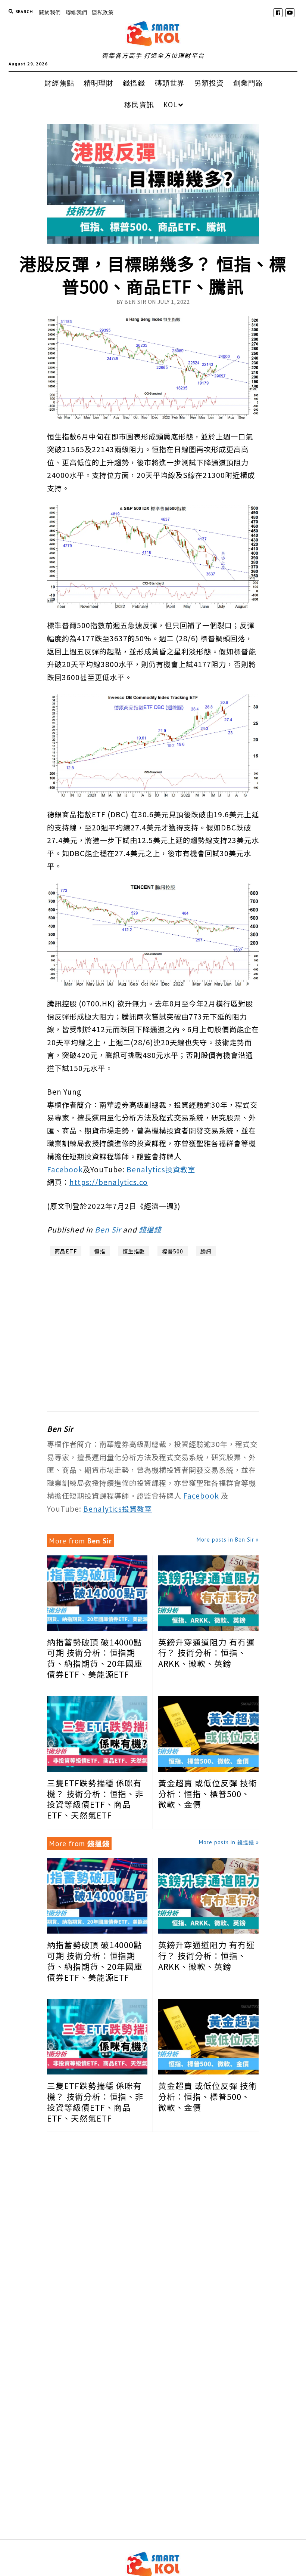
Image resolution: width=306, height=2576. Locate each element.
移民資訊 (139, 104)
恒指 (100, 1251)
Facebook (65, 1169)
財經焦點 (59, 83)
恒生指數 (134, 1251)
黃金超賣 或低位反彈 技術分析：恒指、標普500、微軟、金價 (208, 1794)
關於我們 (50, 12)
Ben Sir (108, 1230)
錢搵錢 (134, 83)
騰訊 (206, 1251)
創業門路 (248, 83)
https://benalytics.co (109, 1182)
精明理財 (99, 83)
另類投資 (209, 83)
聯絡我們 (76, 12)
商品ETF (66, 1251)
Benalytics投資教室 (161, 1169)
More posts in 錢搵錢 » (229, 1842)
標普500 (173, 1251)
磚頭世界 (170, 83)
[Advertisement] (153, 1331)
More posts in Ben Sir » (228, 1540)
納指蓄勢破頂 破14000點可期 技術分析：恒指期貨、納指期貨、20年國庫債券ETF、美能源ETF (95, 1658)
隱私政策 (103, 12)
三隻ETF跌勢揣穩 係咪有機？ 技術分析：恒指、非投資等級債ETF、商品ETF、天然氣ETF (95, 1799)
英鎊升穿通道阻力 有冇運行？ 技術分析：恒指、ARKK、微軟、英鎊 (207, 1653)
